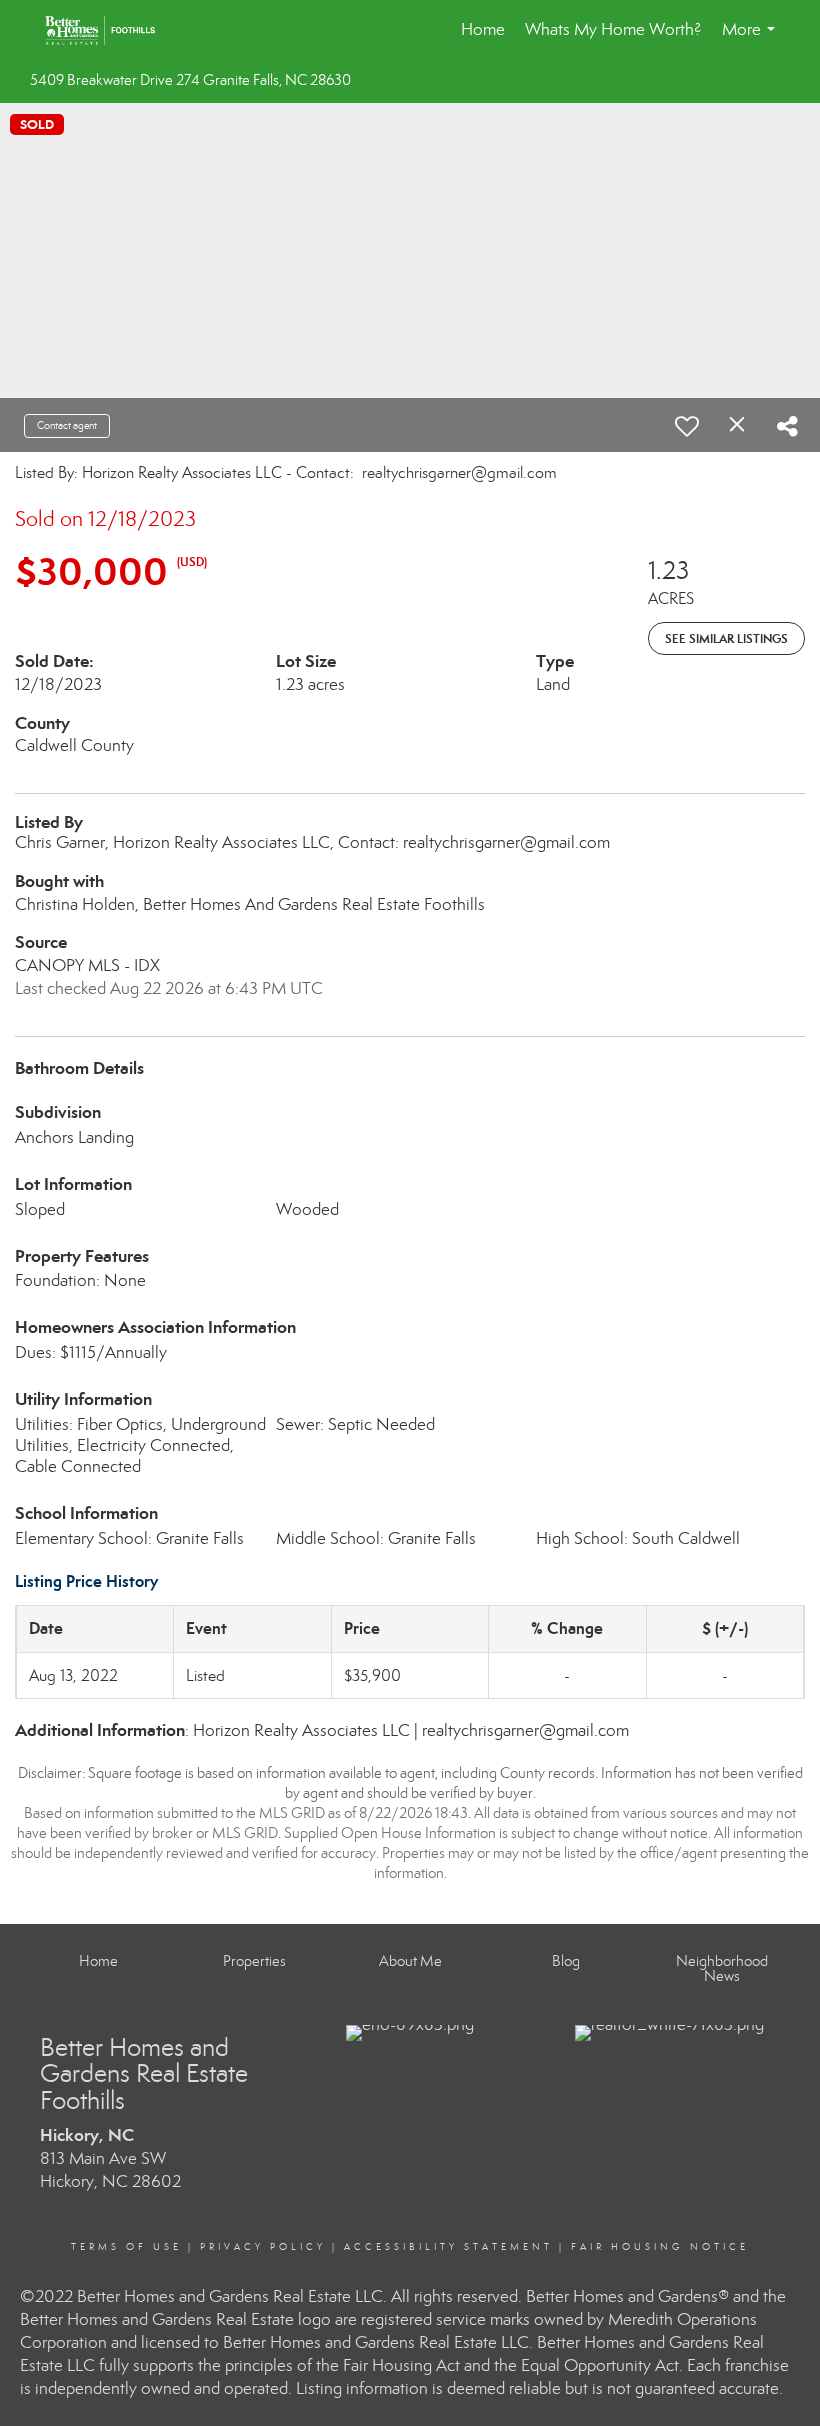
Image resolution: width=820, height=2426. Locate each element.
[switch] (687, 426)
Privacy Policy (263, 2247)
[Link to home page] (110, 30)
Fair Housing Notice (660, 2247)
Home (483, 29)
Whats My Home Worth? (613, 29)
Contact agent (67, 425)
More (752, 39)
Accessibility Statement (448, 2247)
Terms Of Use (126, 2247)
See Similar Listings (726, 638)
